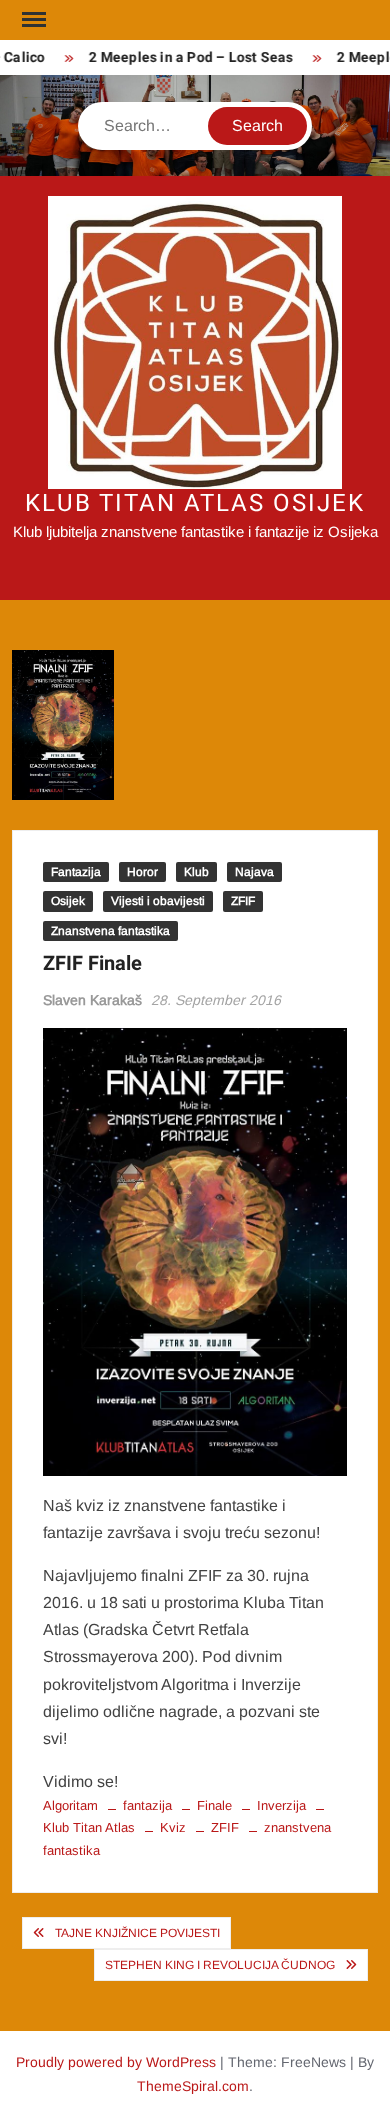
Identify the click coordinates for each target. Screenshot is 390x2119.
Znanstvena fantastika (110, 931)
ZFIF (243, 901)
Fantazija (76, 872)
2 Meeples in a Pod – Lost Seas (186, 57)
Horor (142, 872)
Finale (214, 1805)
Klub (196, 872)
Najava (254, 872)
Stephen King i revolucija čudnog (220, 1965)
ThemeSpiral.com (193, 2086)
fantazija (147, 1805)
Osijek (68, 901)
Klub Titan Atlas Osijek (194, 503)
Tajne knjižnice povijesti (137, 1933)
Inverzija (281, 1805)
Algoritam (70, 1805)
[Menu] (32, 20)
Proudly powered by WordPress (116, 2062)
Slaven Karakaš (92, 1000)
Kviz (173, 1827)
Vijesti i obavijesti (158, 901)
